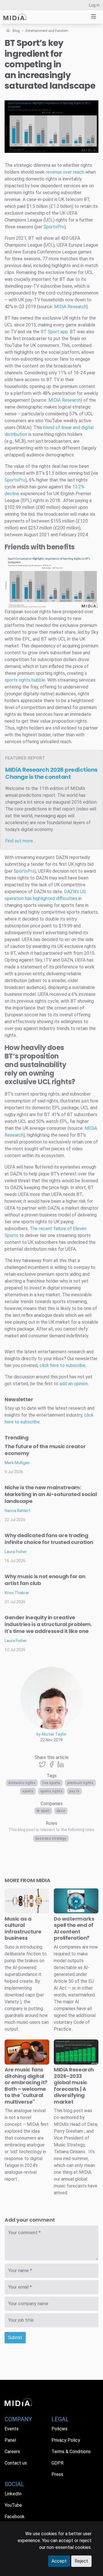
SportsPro (54, 227)
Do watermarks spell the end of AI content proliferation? (74, 1928)
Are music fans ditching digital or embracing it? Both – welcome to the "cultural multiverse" (26, 2086)
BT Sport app (54, 332)
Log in (94, 5)
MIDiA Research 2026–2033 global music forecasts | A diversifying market (74, 2086)
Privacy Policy (66, 2440)
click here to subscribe (62, 1365)
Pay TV (74, 1791)
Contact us (16, 2463)
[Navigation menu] (94, 17)
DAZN (61, 1811)
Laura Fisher (16, 1552)
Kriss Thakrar (17, 1593)
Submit (15, 2338)
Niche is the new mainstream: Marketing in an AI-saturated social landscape (51, 1494)
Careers (12, 2452)
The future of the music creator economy (45, 1450)
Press (57, 2474)
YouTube (13, 2505)
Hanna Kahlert (17, 1511)
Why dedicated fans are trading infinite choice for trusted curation (49, 1539)
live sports (51, 1783)
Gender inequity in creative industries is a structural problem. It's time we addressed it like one (48, 1624)
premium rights (80, 1783)
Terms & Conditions (71, 2452)
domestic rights (22, 1783)
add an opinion (74, 1384)
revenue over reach (65, 172)
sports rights (51, 1791)
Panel (10, 2440)
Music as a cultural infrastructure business (23, 1928)
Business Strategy (51, 1838)
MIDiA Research (70, 307)
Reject (81, 2561)
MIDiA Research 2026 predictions (51, 773)
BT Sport (43, 1811)
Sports (28, 1791)
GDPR (58, 2463)
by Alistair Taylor (51, 1734)
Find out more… (20, 841)
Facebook (15, 2517)
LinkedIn (13, 2494)
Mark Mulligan (17, 1463)
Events (12, 2429)
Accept (59, 2561)
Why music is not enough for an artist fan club (45, 1580)
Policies (60, 2429)
